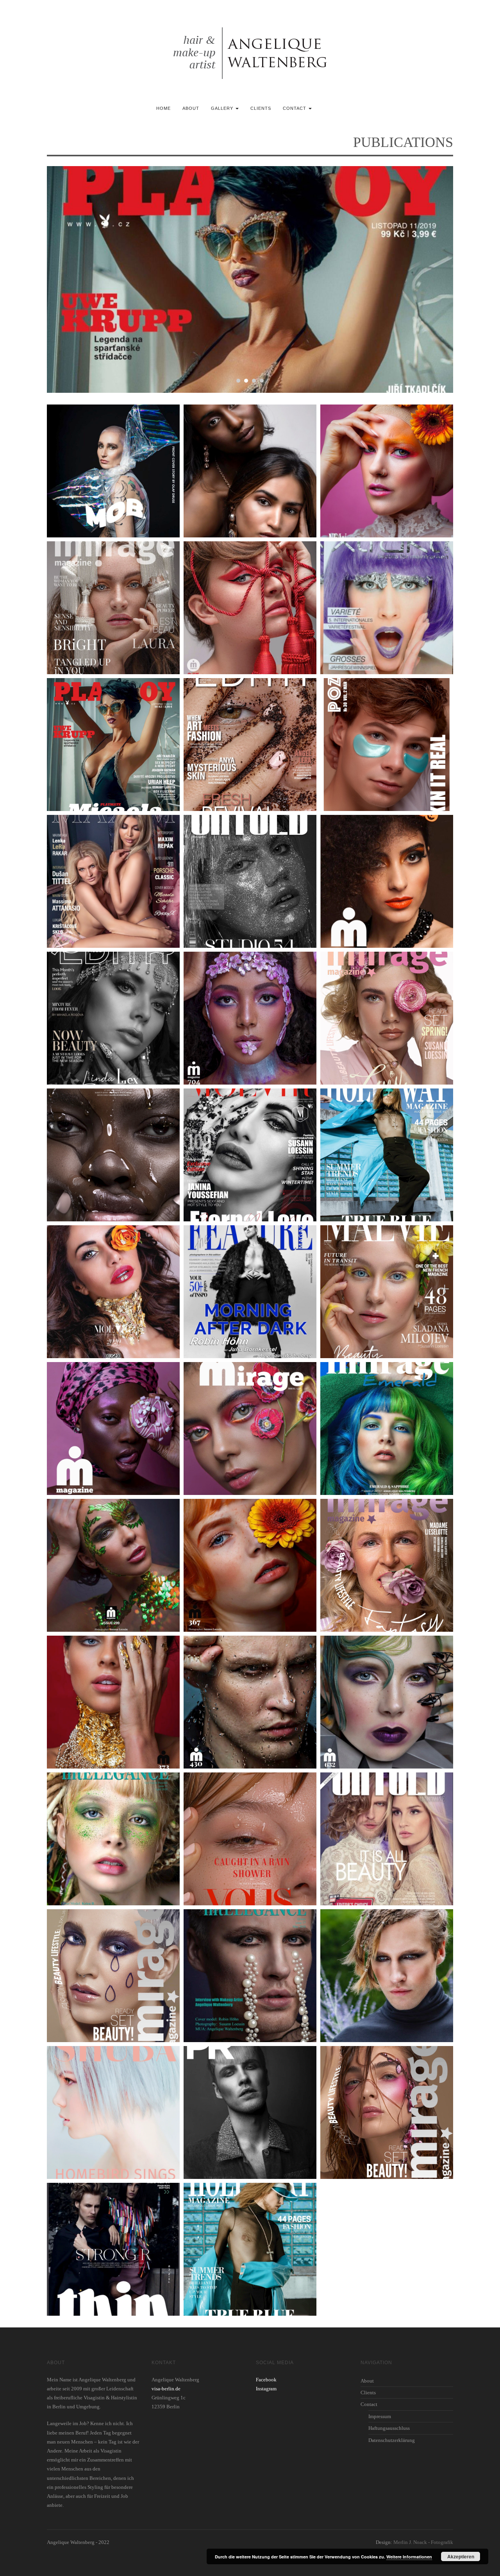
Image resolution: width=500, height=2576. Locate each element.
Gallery (223, 108)
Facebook (266, 2380)
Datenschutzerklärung (392, 2440)
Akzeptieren (461, 2556)
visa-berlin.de (166, 2389)
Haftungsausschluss (389, 2428)
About (191, 108)
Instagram (266, 2389)
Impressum (380, 2416)
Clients (261, 108)
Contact (295, 108)
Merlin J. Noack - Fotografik (423, 2542)
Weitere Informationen (409, 2557)
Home (163, 108)
